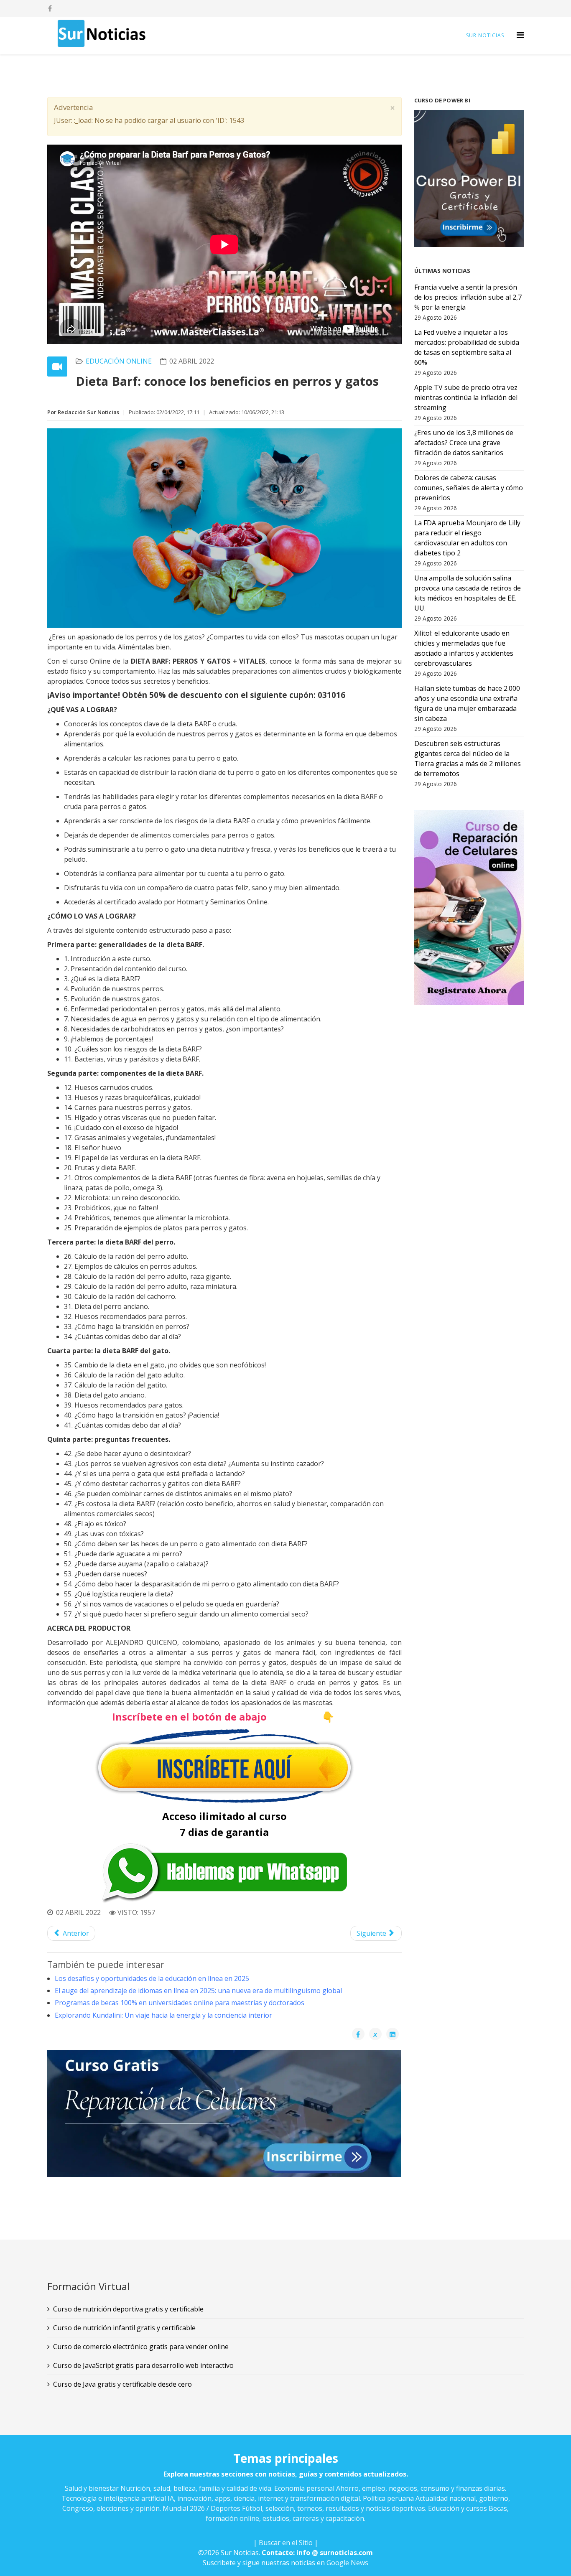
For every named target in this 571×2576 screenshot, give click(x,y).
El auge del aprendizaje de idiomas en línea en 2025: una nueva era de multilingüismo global (198, 1991)
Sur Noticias (485, 35)
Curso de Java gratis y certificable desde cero (122, 2384)
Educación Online (119, 361)
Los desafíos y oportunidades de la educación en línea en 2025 (152, 1978)
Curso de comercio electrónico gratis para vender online (141, 2347)
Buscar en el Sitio (286, 2543)
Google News (347, 2563)
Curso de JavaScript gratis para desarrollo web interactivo (143, 2365)
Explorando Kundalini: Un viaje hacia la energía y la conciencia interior (163, 2015)
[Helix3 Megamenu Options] (520, 35)
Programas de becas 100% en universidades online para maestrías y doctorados (180, 2003)
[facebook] (50, 8)
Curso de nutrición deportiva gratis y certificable (128, 2309)
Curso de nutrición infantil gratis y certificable (124, 2328)
